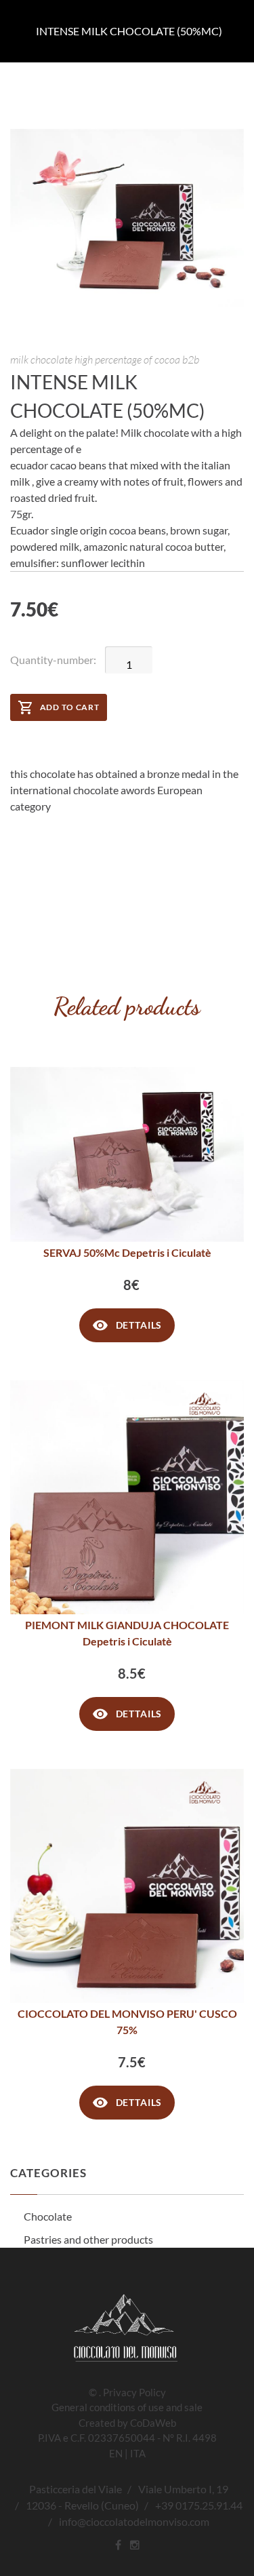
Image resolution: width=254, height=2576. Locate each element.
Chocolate (48, 2216)
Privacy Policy (134, 2392)
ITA (138, 2453)
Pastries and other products (88, 2239)
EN (116, 2453)
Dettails (139, 1325)
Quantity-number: (53, 660)
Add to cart (70, 707)
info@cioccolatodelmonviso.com (134, 2521)
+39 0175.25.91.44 (199, 2505)
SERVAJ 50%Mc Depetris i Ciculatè (127, 1252)
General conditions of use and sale (127, 2407)
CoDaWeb (153, 2423)
